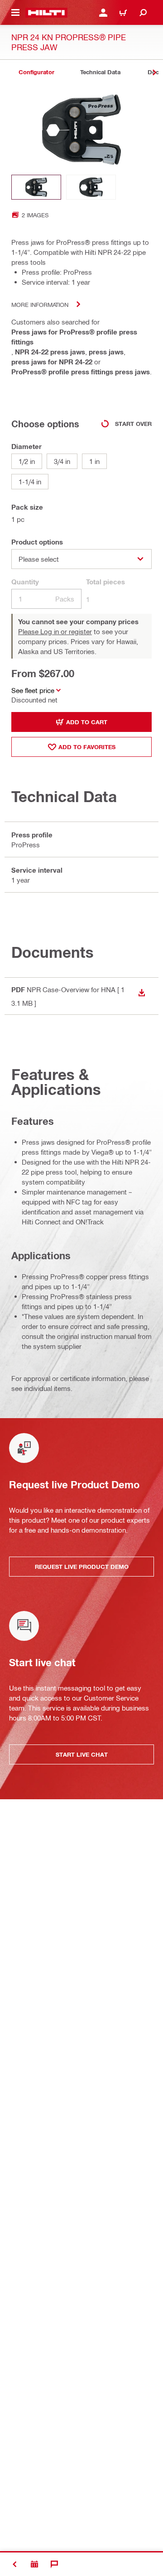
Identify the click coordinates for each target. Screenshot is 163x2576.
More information (40, 304)
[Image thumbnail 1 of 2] (36, 187)
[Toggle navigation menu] (15, 13)
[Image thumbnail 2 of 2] (91, 187)
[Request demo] (34, 2564)
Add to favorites (87, 747)
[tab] (36, 72)
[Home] (46, 13)
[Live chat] (54, 2564)
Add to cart (87, 722)
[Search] (143, 13)
